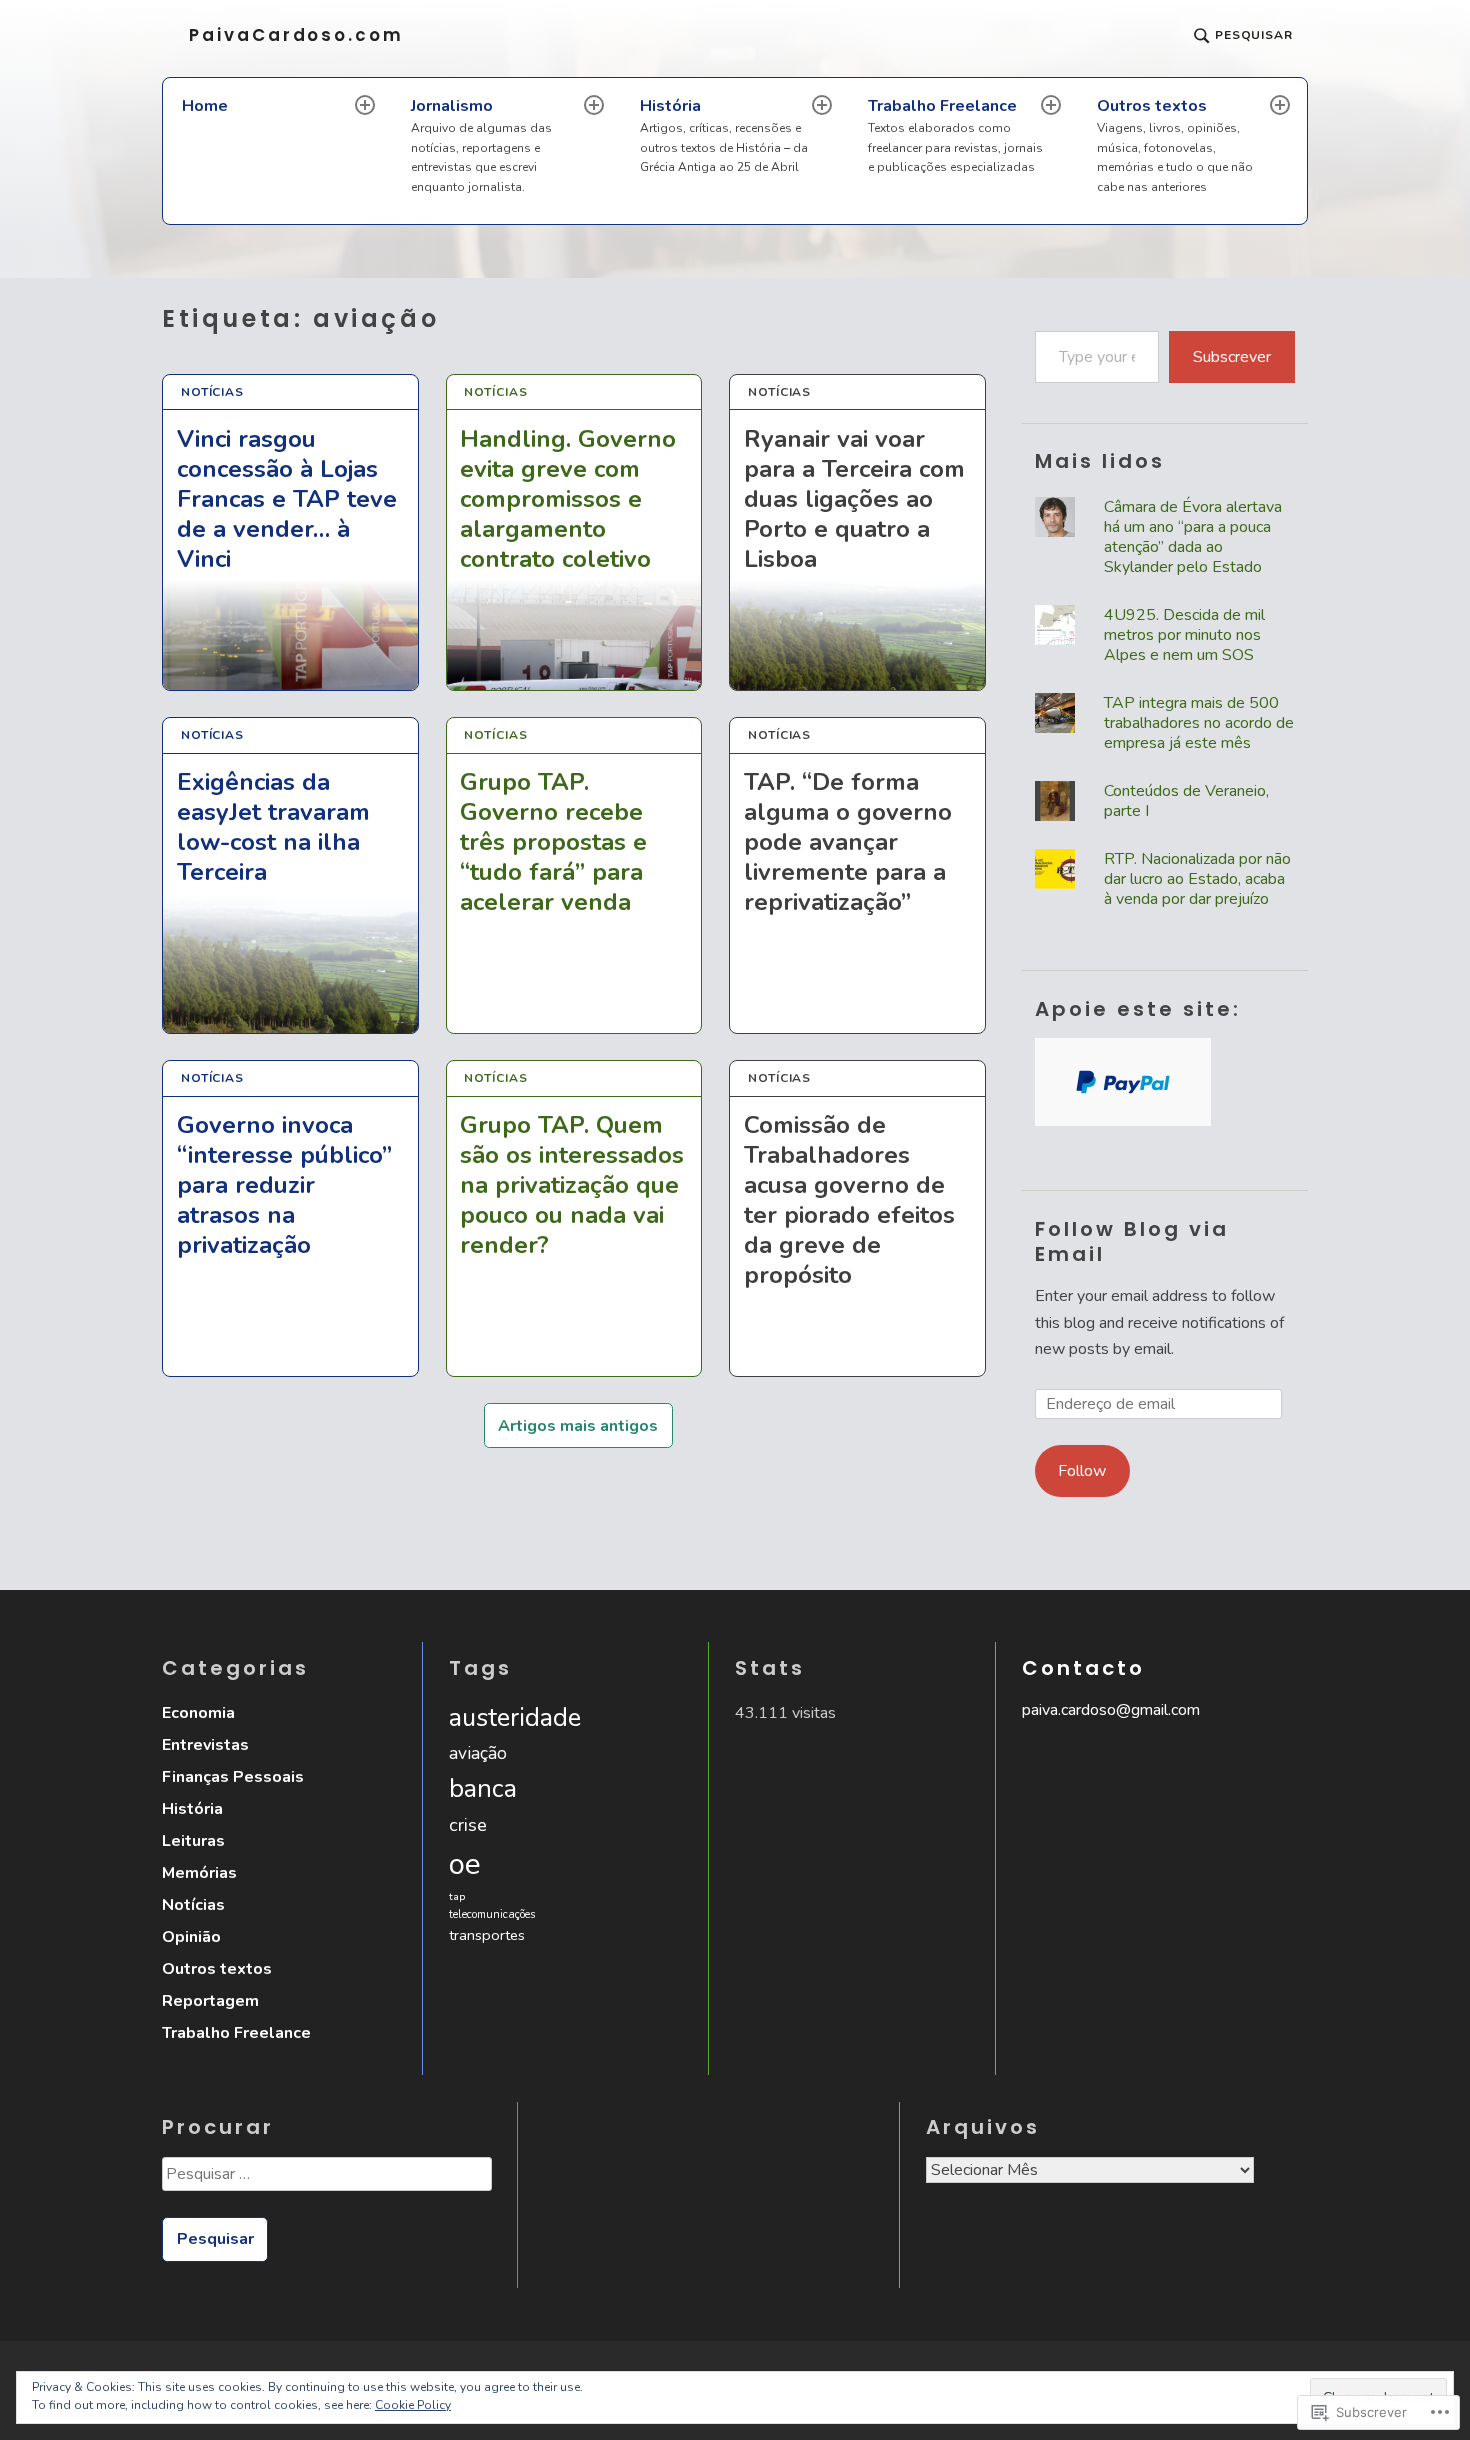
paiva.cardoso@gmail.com (1111, 1710)
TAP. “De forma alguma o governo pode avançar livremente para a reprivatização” (848, 842)
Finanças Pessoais (233, 1777)
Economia (198, 1713)
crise (468, 1824)
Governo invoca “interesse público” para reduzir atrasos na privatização (284, 1185)
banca (483, 1788)
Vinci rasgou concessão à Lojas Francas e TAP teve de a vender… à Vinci (287, 498)
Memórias (199, 1873)
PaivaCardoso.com (296, 35)
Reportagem (210, 2001)
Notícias (212, 392)
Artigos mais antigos (578, 1426)
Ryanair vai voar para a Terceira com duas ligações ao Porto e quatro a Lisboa (854, 498)
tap (457, 1896)
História (724, 135)
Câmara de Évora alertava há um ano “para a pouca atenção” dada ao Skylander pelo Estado (1193, 537)
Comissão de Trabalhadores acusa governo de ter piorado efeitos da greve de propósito (849, 1200)
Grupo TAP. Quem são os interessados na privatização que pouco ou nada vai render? (572, 1185)
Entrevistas (205, 1745)
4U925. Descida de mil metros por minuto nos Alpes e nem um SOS (1184, 635)
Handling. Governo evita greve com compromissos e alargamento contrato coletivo (568, 498)
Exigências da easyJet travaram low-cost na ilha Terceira (273, 826)
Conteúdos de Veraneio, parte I (1186, 801)
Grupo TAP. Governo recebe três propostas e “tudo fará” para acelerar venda (553, 842)
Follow (1082, 1471)
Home (205, 106)
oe (465, 1864)
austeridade (515, 1717)
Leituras (193, 1841)
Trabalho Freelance (955, 135)
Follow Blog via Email (1132, 1241)
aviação (478, 1753)
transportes (487, 1935)
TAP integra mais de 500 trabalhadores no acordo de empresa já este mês (1199, 723)
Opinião (191, 1937)
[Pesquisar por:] (326, 2181)
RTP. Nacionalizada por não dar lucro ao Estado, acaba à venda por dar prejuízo (1197, 879)
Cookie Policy (413, 2405)
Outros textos (1175, 145)
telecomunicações (492, 1914)
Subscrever (1232, 357)
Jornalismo (481, 145)
